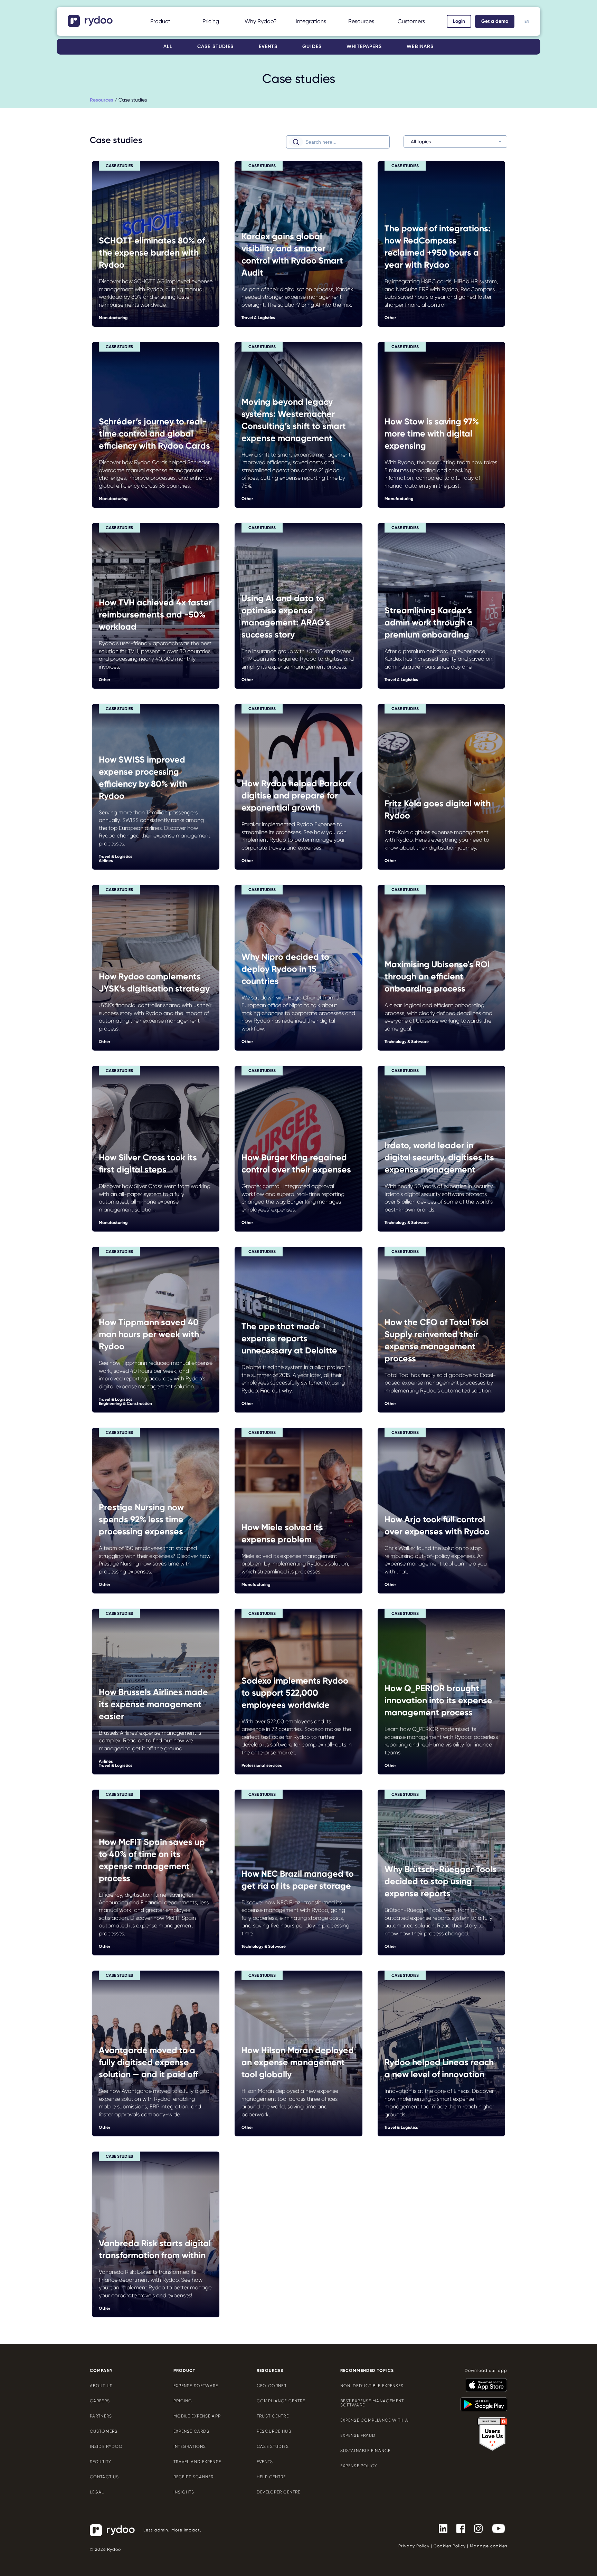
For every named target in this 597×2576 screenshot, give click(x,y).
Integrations (311, 21)
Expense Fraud (358, 2435)
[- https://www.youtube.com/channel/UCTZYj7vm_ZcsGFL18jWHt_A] (496, 2528)
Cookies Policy (450, 2546)
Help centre (271, 2477)
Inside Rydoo (106, 2446)
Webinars (420, 46)
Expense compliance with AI (375, 2420)
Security (101, 2462)
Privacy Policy (414, 2546)
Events (268, 46)
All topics (421, 142)
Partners (101, 2416)
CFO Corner (272, 2386)
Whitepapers (364, 46)
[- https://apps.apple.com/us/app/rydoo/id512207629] (484, 2382)
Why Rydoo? (261, 21)
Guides (312, 46)
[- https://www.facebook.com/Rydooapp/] (458, 2528)
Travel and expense (197, 2462)
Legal (97, 2492)
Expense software (196, 2386)
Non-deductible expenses (372, 2386)
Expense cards (192, 2431)
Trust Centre (273, 2416)
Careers (100, 2401)
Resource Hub (274, 2431)
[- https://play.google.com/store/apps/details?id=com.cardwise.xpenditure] (481, 2401)
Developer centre (278, 2492)
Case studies (215, 46)
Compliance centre (281, 2401)
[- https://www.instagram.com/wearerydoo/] (476, 2528)
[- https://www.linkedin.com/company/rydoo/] (440, 2528)
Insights (184, 2492)
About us (101, 2386)
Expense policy (359, 2466)
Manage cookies (489, 2546)
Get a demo (495, 21)
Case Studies (273, 2446)
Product (160, 21)
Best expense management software (372, 2403)
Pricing (211, 21)
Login (459, 21)
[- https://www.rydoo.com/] (91, 25)
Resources (361, 21)
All (168, 46)
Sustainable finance (365, 2451)
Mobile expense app (197, 2416)
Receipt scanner (194, 2477)
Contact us (104, 2477)
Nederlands (527, 26)
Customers (411, 21)
